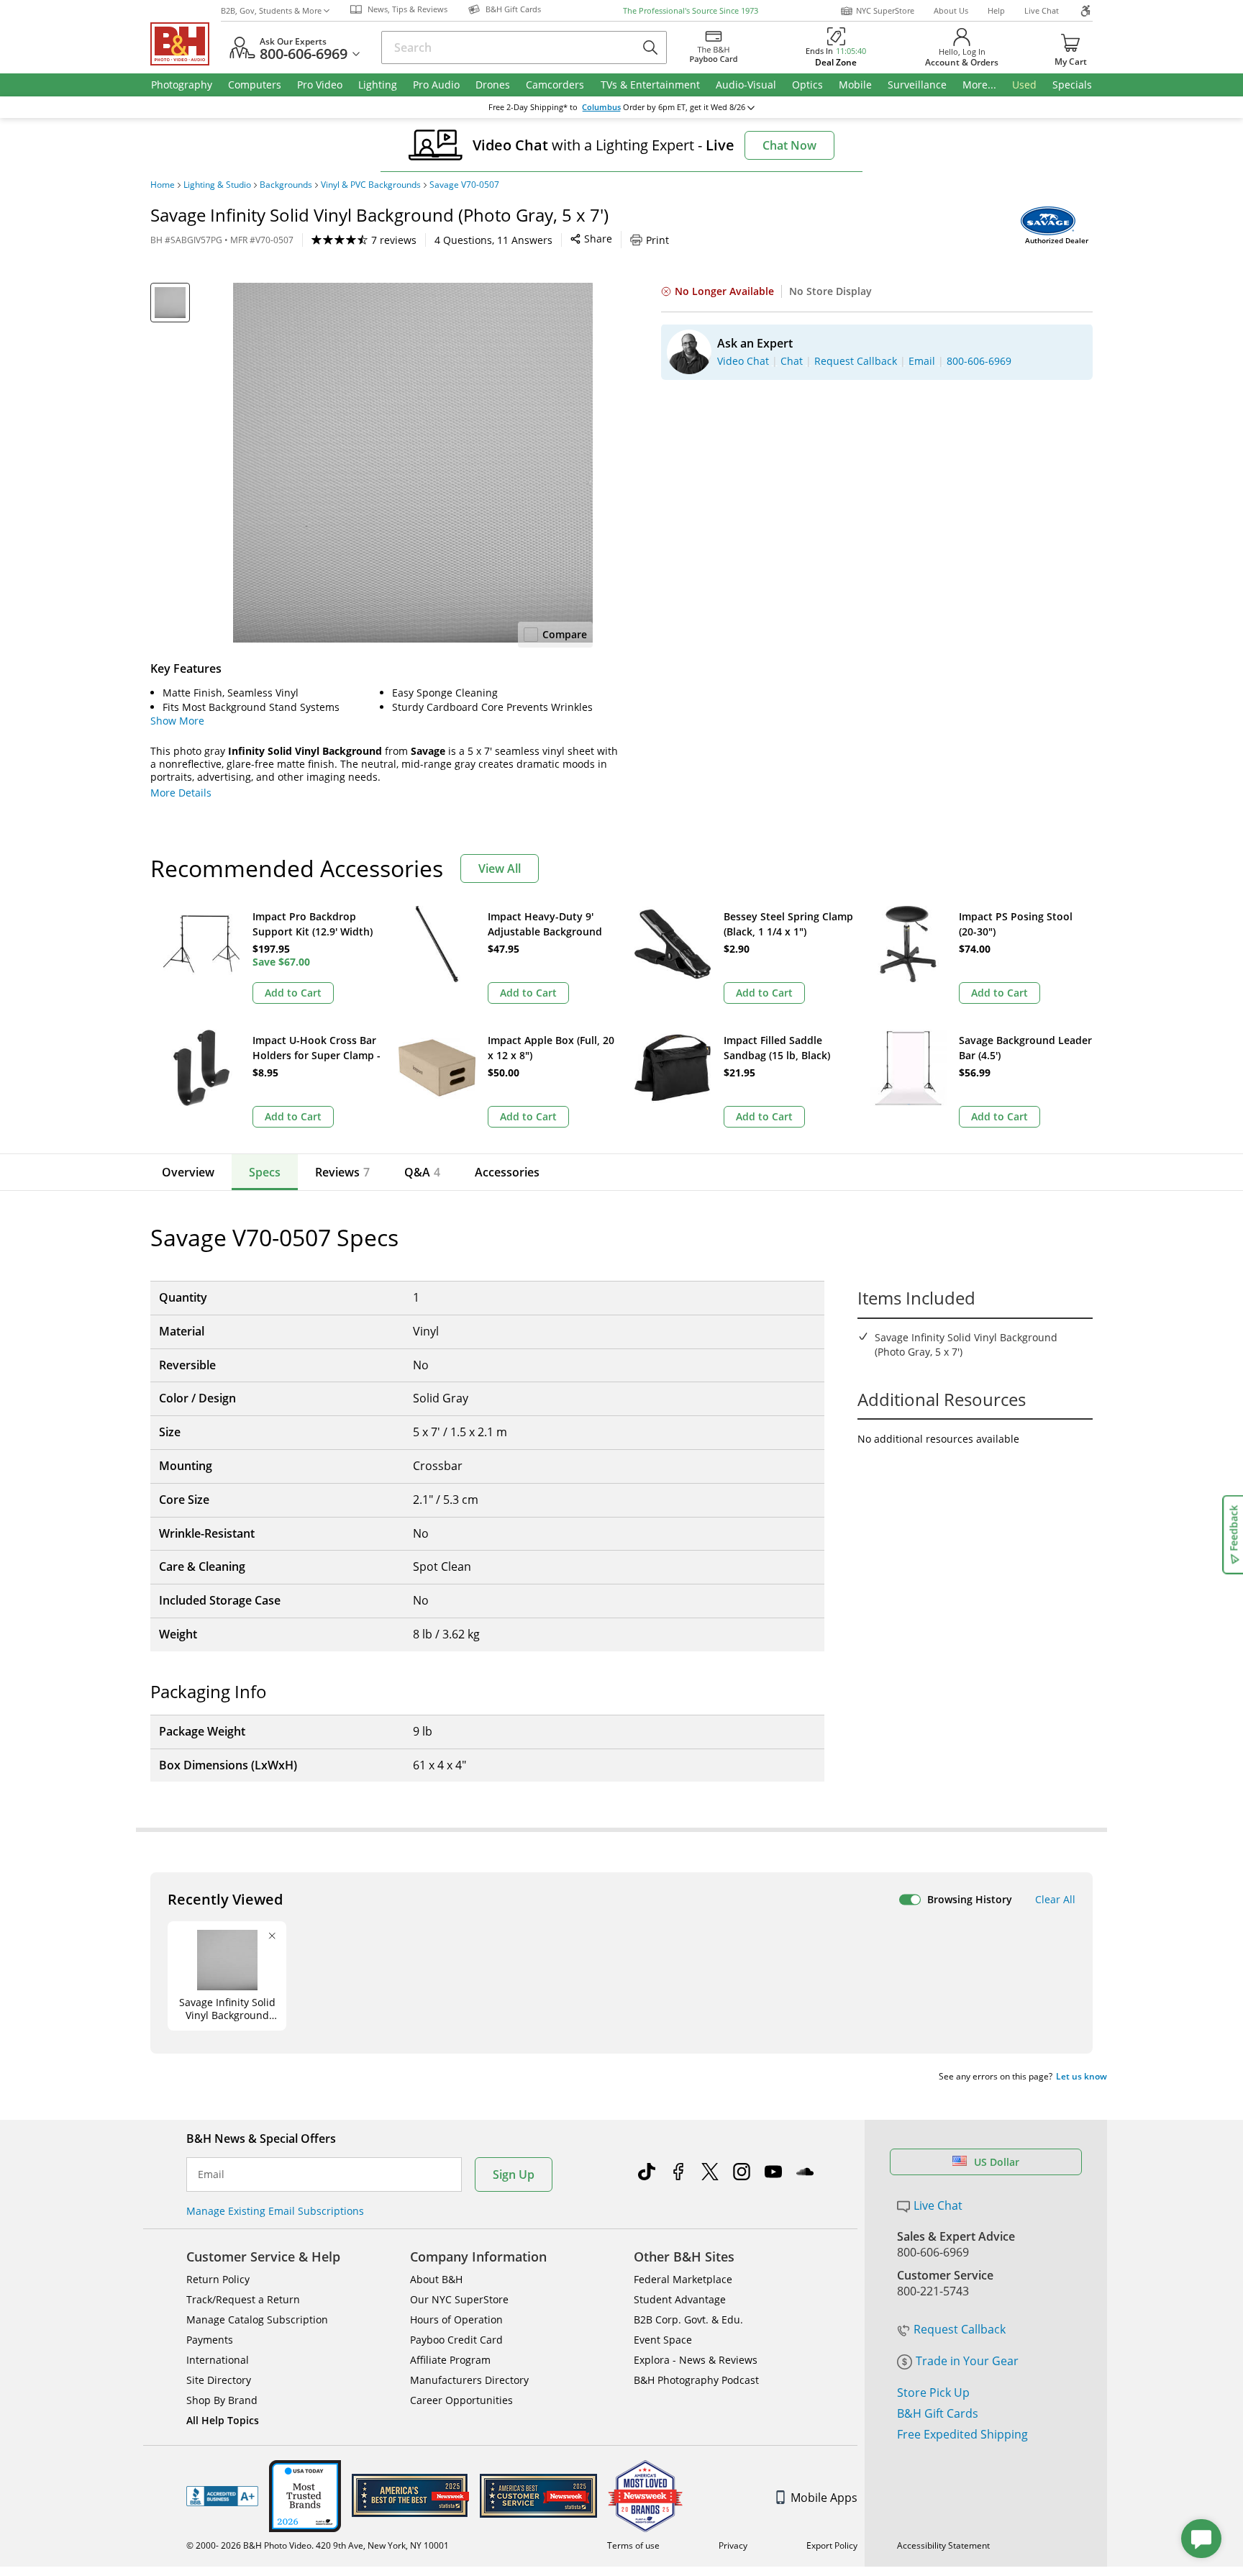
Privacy (733, 2545)
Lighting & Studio (217, 185)
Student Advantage (680, 2299)
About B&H (436, 2279)
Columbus (601, 107)
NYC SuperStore (885, 10)
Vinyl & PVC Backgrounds (371, 185)
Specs (265, 1172)
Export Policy (832, 2545)
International (218, 2360)
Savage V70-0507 (464, 185)
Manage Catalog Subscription (257, 2319)
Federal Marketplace (683, 2279)
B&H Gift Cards (938, 2413)
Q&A (422, 1172)
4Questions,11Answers (493, 240)
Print (657, 240)
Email (211, 2174)
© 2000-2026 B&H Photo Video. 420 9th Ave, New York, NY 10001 (318, 2545)
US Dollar (997, 2162)
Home (163, 185)
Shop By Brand (222, 2400)
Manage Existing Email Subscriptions (275, 2211)
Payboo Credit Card (456, 2340)
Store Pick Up (933, 2393)
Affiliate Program (450, 2360)
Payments (210, 2340)
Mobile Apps (824, 2498)
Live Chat (1042, 10)
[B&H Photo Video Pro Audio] (186, 44)
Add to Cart (293, 993)
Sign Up (514, 2174)
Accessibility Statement (943, 2545)
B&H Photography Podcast (696, 2380)
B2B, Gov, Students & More (271, 10)
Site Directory (219, 2380)
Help (996, 10)
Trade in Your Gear (967, 2361)
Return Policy (218, 2279)
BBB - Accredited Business (222, 2496)
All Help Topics (223, 2420)
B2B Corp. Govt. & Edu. (688, 2319)
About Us (951, 10)
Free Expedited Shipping (962, 2434)
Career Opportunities (461, 2400)
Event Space (663, 2340)
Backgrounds (286, 185)
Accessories (507, 1172)
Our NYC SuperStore (459, 2299)
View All (500, 869)
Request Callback (960, 2329)
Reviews (342, 1172)
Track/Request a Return (243, 2299)
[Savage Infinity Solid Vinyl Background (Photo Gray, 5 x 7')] (413, 463)
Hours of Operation (456, 2319)
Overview (188, 1172)
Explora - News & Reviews (696, 2360)
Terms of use (633, 2545)
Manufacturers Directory (469, 2380)
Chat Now (789, 145)
